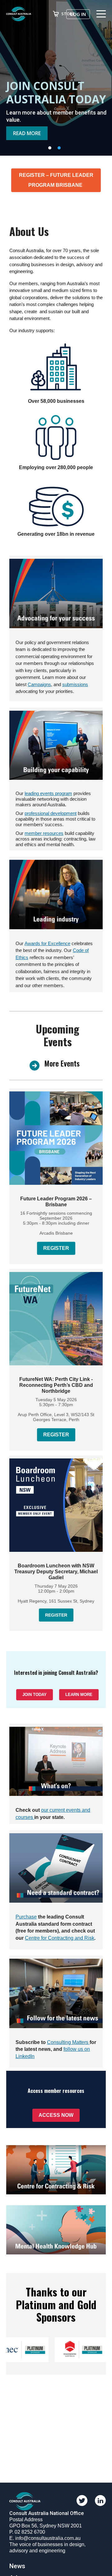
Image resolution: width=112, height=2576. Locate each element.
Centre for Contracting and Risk (60, 1938)
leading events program (48, 793)
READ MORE (30, 135)
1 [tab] (51, 149)
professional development (51, 813)
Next (101, 78)
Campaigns (39, 684)
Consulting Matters (68, 2042)
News (17, 2566)
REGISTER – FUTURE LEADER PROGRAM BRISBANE (56, 180)
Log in (78, 14)
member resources (44, 833)
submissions (75, 684)
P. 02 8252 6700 (27, 2532)
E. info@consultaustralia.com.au (45, 2538)
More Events (62, 1063)
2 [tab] (61, 149)
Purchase (26, 1917)
